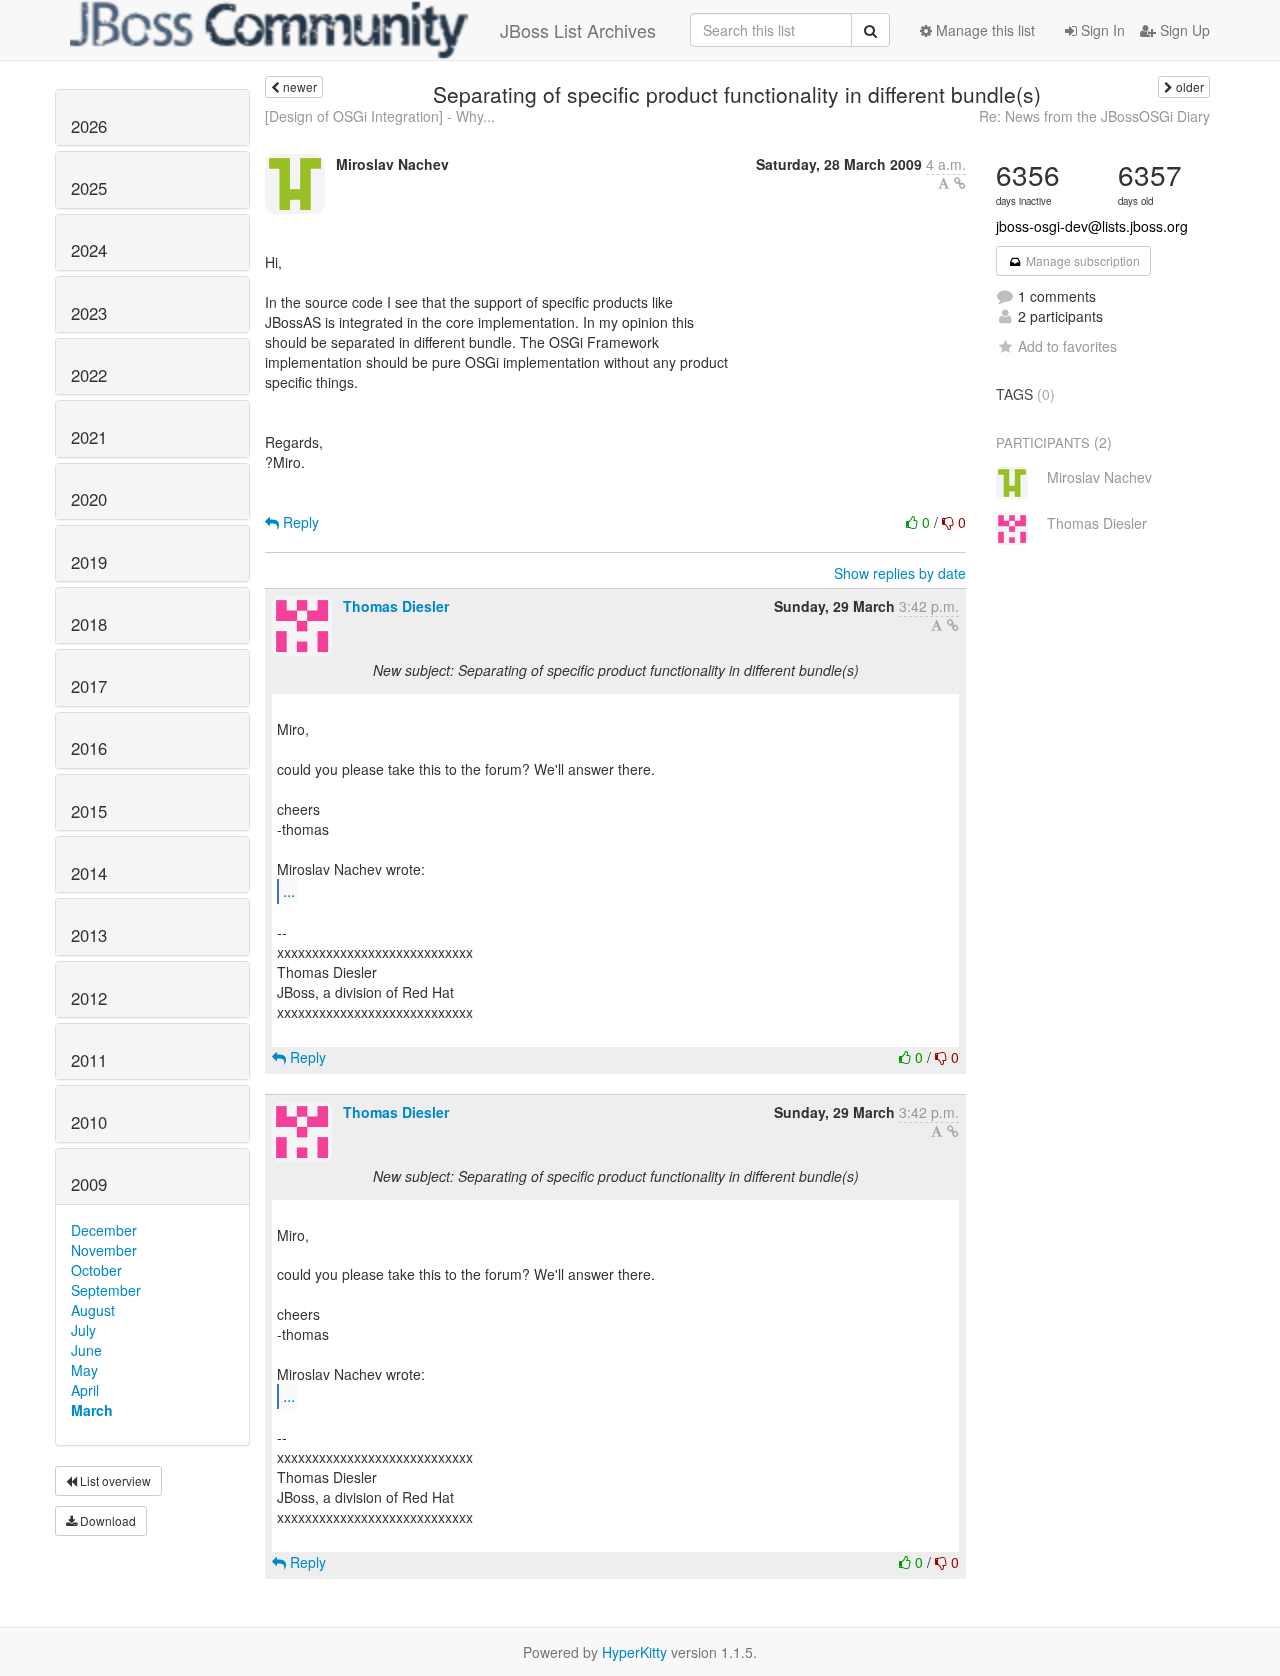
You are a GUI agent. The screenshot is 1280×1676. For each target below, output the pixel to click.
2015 (89, 811)
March (92, 1410)
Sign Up (1183, 30)
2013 (89, 935)
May (84, 1370)
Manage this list (983, 30)
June (86, 1350)
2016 (89, 748)
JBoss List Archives (578, 30)
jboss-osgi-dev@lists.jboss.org (1092, 226)
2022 (89, 375)
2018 (89, 624)
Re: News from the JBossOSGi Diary (1094, 116)
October (96, 1270)
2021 (89, 437)
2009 (89, 1184)
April (85, 1390)
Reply (299, 522)
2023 (89, 313)
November (104, 1250)
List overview (114, 1480)
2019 (89, 562)
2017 (89, 686)
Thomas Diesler (396, 606)
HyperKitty (634, 1652)
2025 (89, 188)
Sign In (1101, 30)
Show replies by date (900, 573)
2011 (89, 1060)
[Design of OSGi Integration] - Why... (380, 116)
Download (106, 1520)
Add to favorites (1067, 346)
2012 (89, 998)
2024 (89, 250)
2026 (89, 126)
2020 (89, 499)
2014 (89, 873)
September (106, 1290)
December (104, 1230)
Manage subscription (1081, 260)
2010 (89, 1122)
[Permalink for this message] (960, 183)
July (83, 1330)
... (289, 890)
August (93, 1310)
